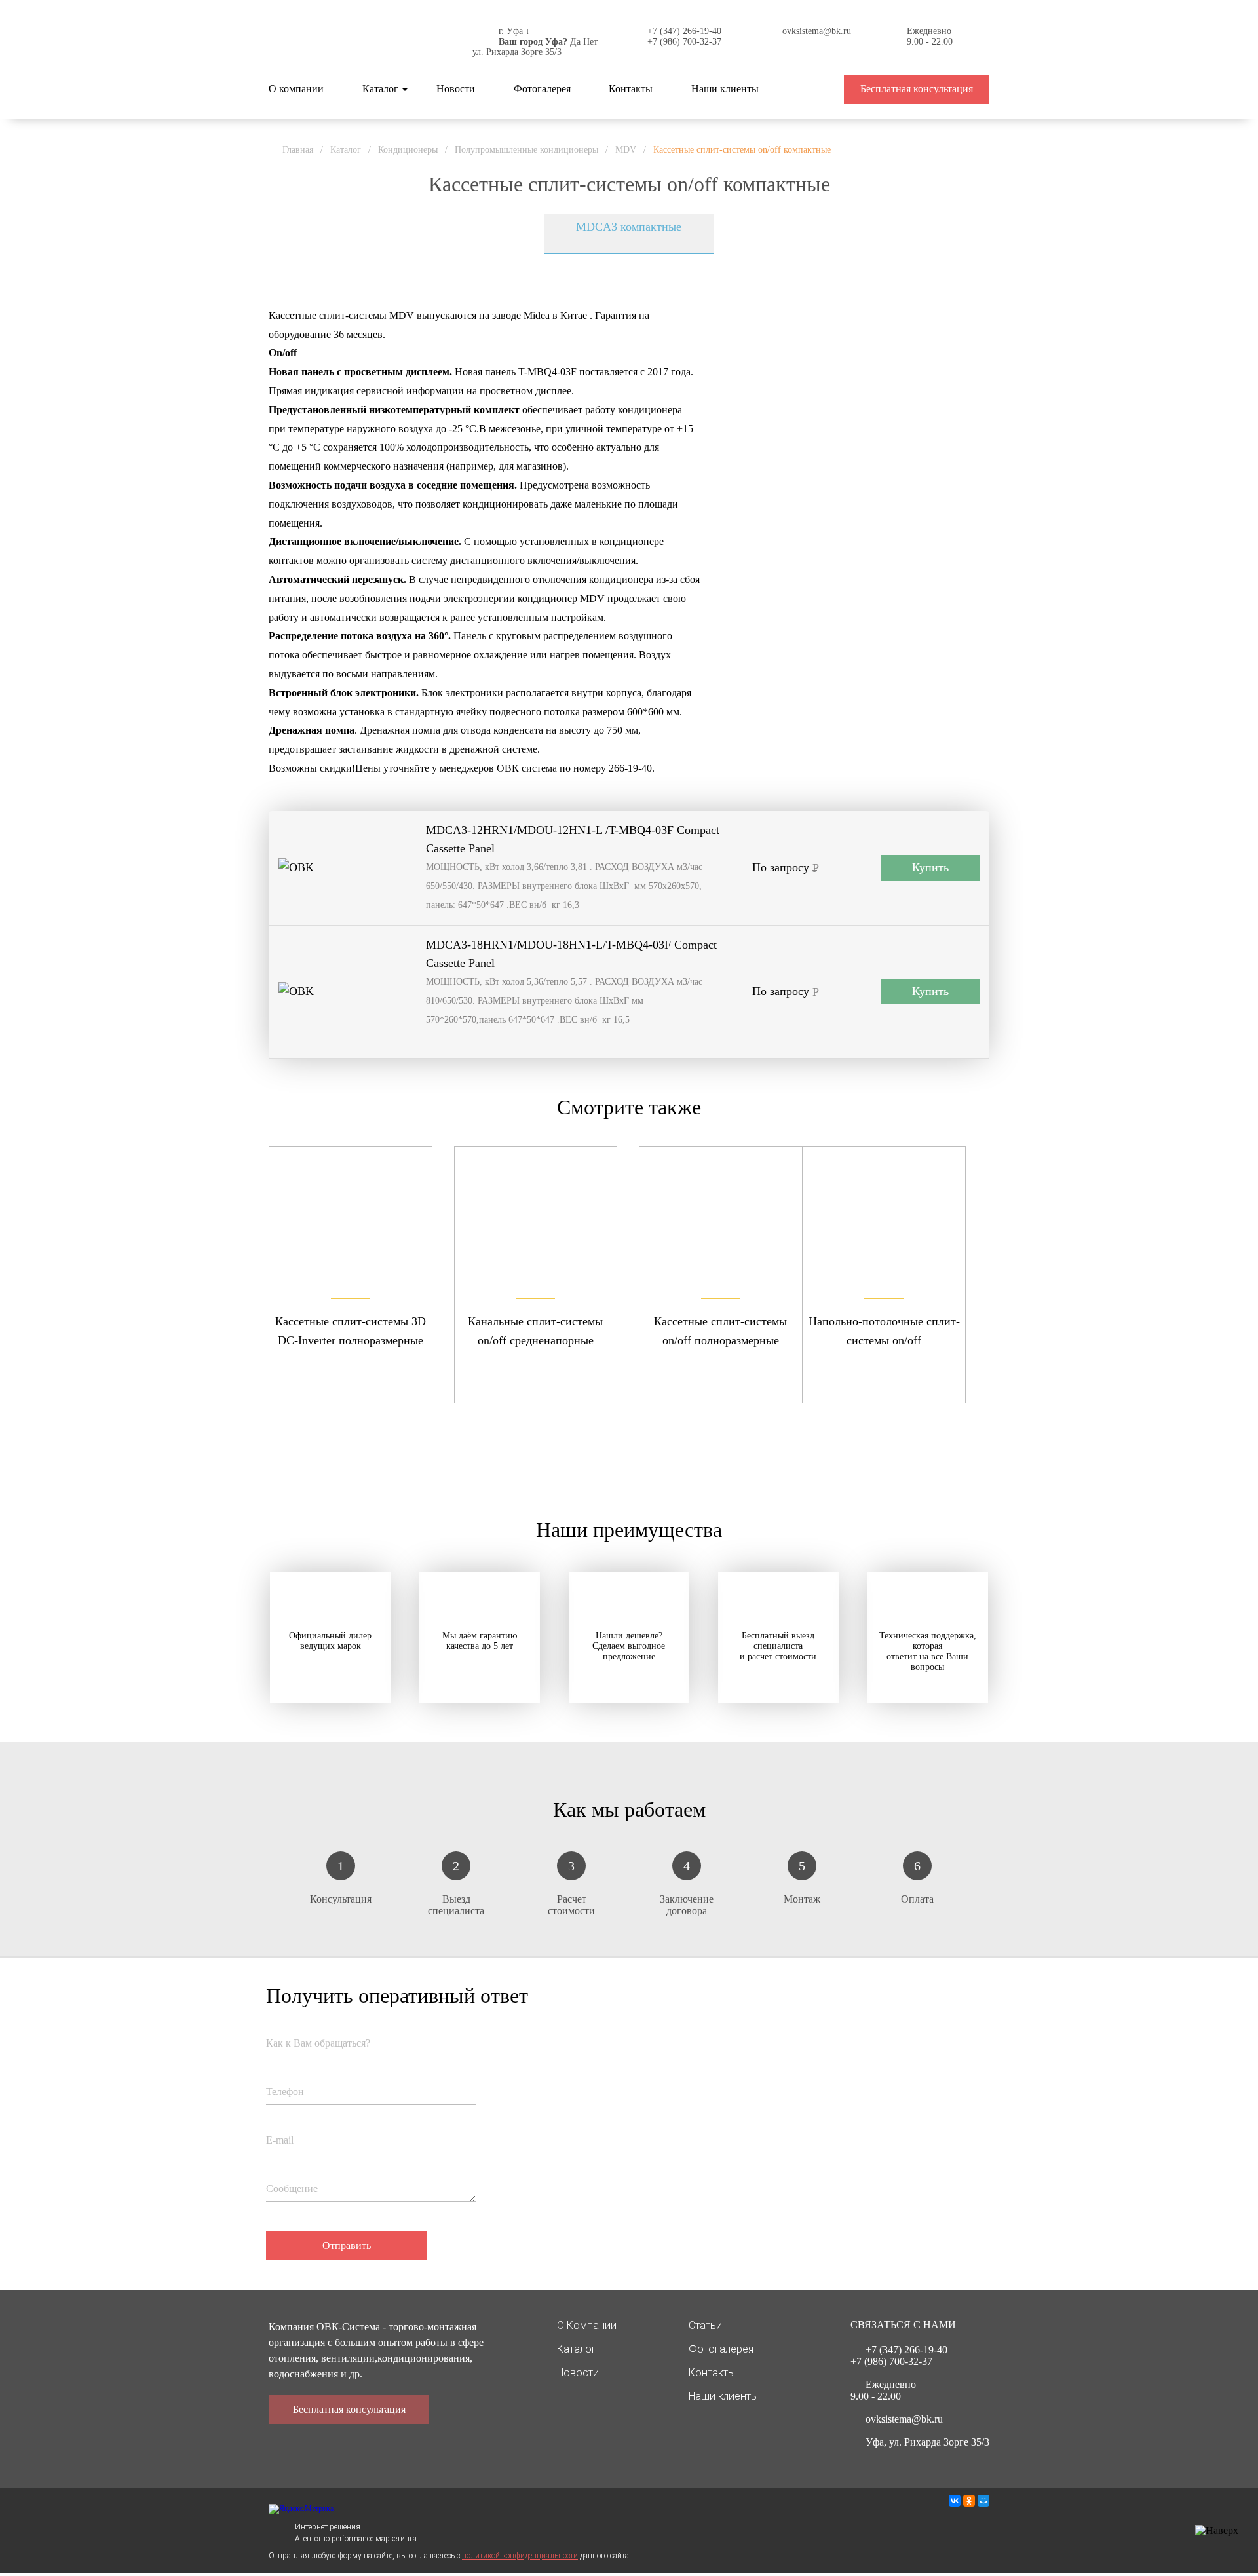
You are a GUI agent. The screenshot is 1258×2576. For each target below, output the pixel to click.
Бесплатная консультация (917, 89)
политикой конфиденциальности (520, 2556)
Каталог (380, 89)
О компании (296, 89)
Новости (456, 89)
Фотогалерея (542, 89)
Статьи (705, 2325)
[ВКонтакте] (955, 2501)
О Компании (587, 2325)
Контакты (631, 89)
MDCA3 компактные (629, 227)
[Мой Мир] (983, 2501)
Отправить (347, 2245)
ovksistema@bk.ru (817, 31)
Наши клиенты (725, 89)
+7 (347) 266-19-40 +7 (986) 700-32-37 (684, 36)
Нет (590, 42)
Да (575, 42)
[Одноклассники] (969, 2501)
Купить (930, 867)
